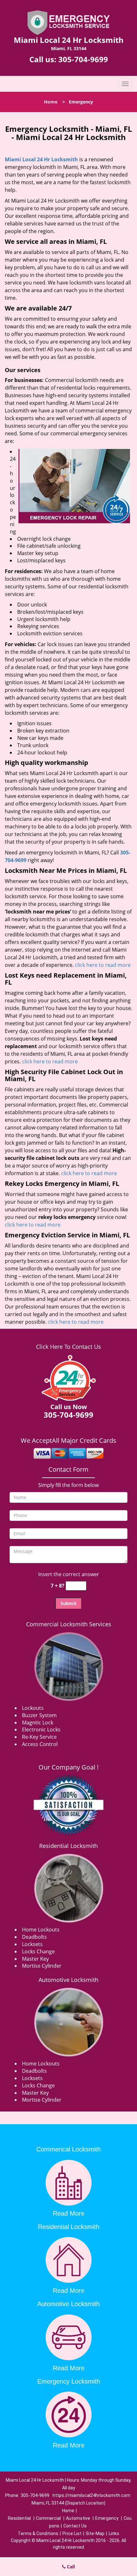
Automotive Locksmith (68, 1980)
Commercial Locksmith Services (69, 1624)
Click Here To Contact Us (68, 1347)
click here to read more (103, 965)
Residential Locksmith (68, 1846)
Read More (69, 2213)
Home (51, 102)
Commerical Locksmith (68, 2149)
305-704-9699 (83, 59)
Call (70, 2567)
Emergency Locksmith (69, 2381)
